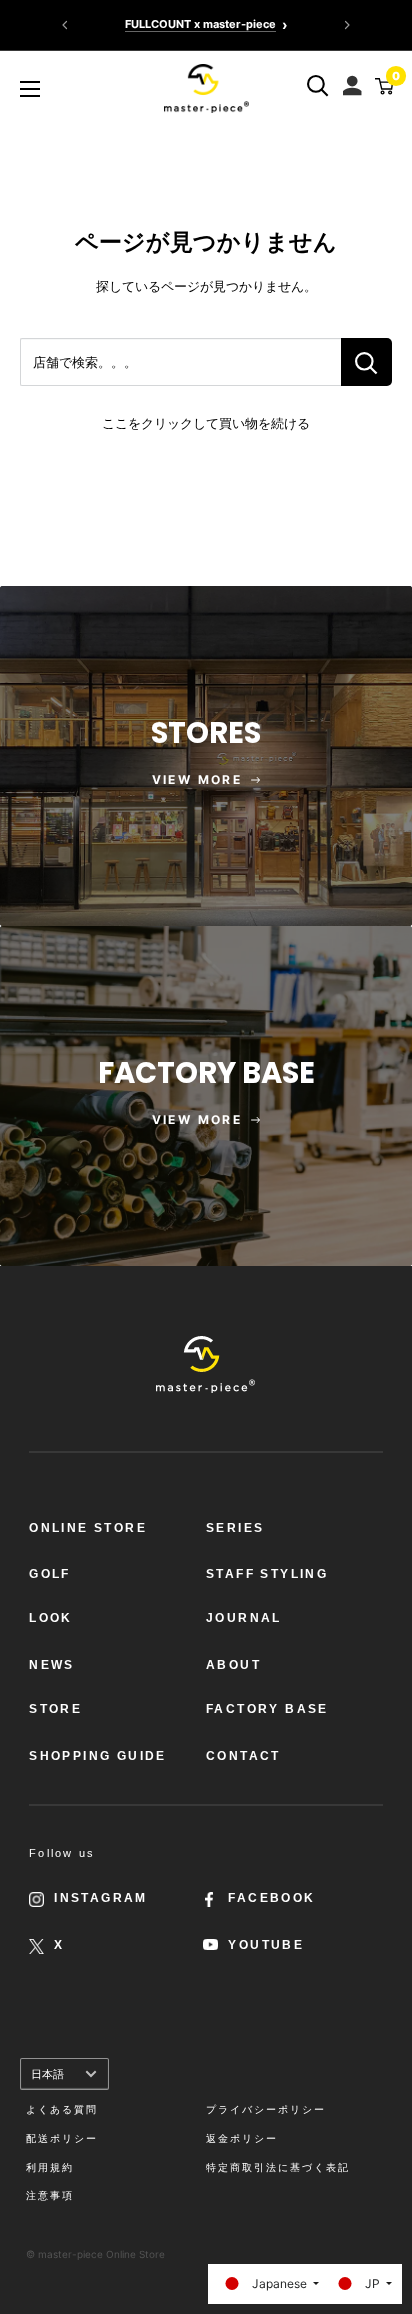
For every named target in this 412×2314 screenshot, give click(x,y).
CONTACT (243, 1756)
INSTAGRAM (101, 1898)
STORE (55, 1709)
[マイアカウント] (354, 81)
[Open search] (318, 86)
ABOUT (233, 1665)
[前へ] (65, 25)
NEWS (52, 1665)
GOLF (50, 1574)
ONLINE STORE (88, 1528)
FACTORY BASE (267, 1709)
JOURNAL (244, 1618)
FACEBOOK (271, 1898)
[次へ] (347, 25)
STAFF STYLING (267, 1574)
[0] (381, 86)
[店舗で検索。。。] (366, 362)
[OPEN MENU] (30, 89)
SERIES (235, 1528)
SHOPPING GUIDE (98, 1756)
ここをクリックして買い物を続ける (206, 423)
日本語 (47, 2074)
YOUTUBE (266, 1945)
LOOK (51, 1618)
